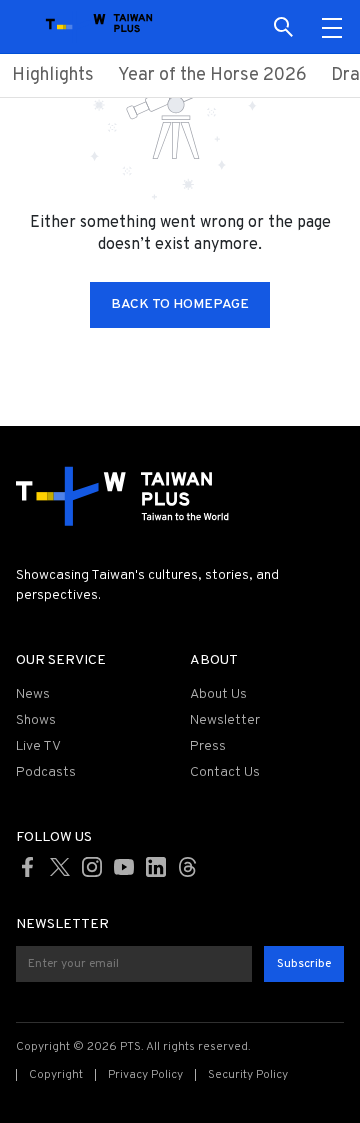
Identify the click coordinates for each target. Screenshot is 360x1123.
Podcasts (46, 772)
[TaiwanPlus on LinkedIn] (156, 867)
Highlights (53, 75)
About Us (218, 694)
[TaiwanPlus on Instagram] (92, 867)
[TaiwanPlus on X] (60, 867)
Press (208, 746)
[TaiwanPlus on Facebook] (28, 867)
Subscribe (304, 964)
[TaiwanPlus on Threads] (188, 867)
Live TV (38, 746)
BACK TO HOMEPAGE (180, 304)
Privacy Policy (145, 1075)
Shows (36, 720)
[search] (284, 27)
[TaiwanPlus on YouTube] (124, 867)
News (33, 694)
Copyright (56, 1075)
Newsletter (225, 720)
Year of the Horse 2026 (212, 75)
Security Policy (248, 1075)
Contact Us (225, 772)
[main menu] (332, 27)
